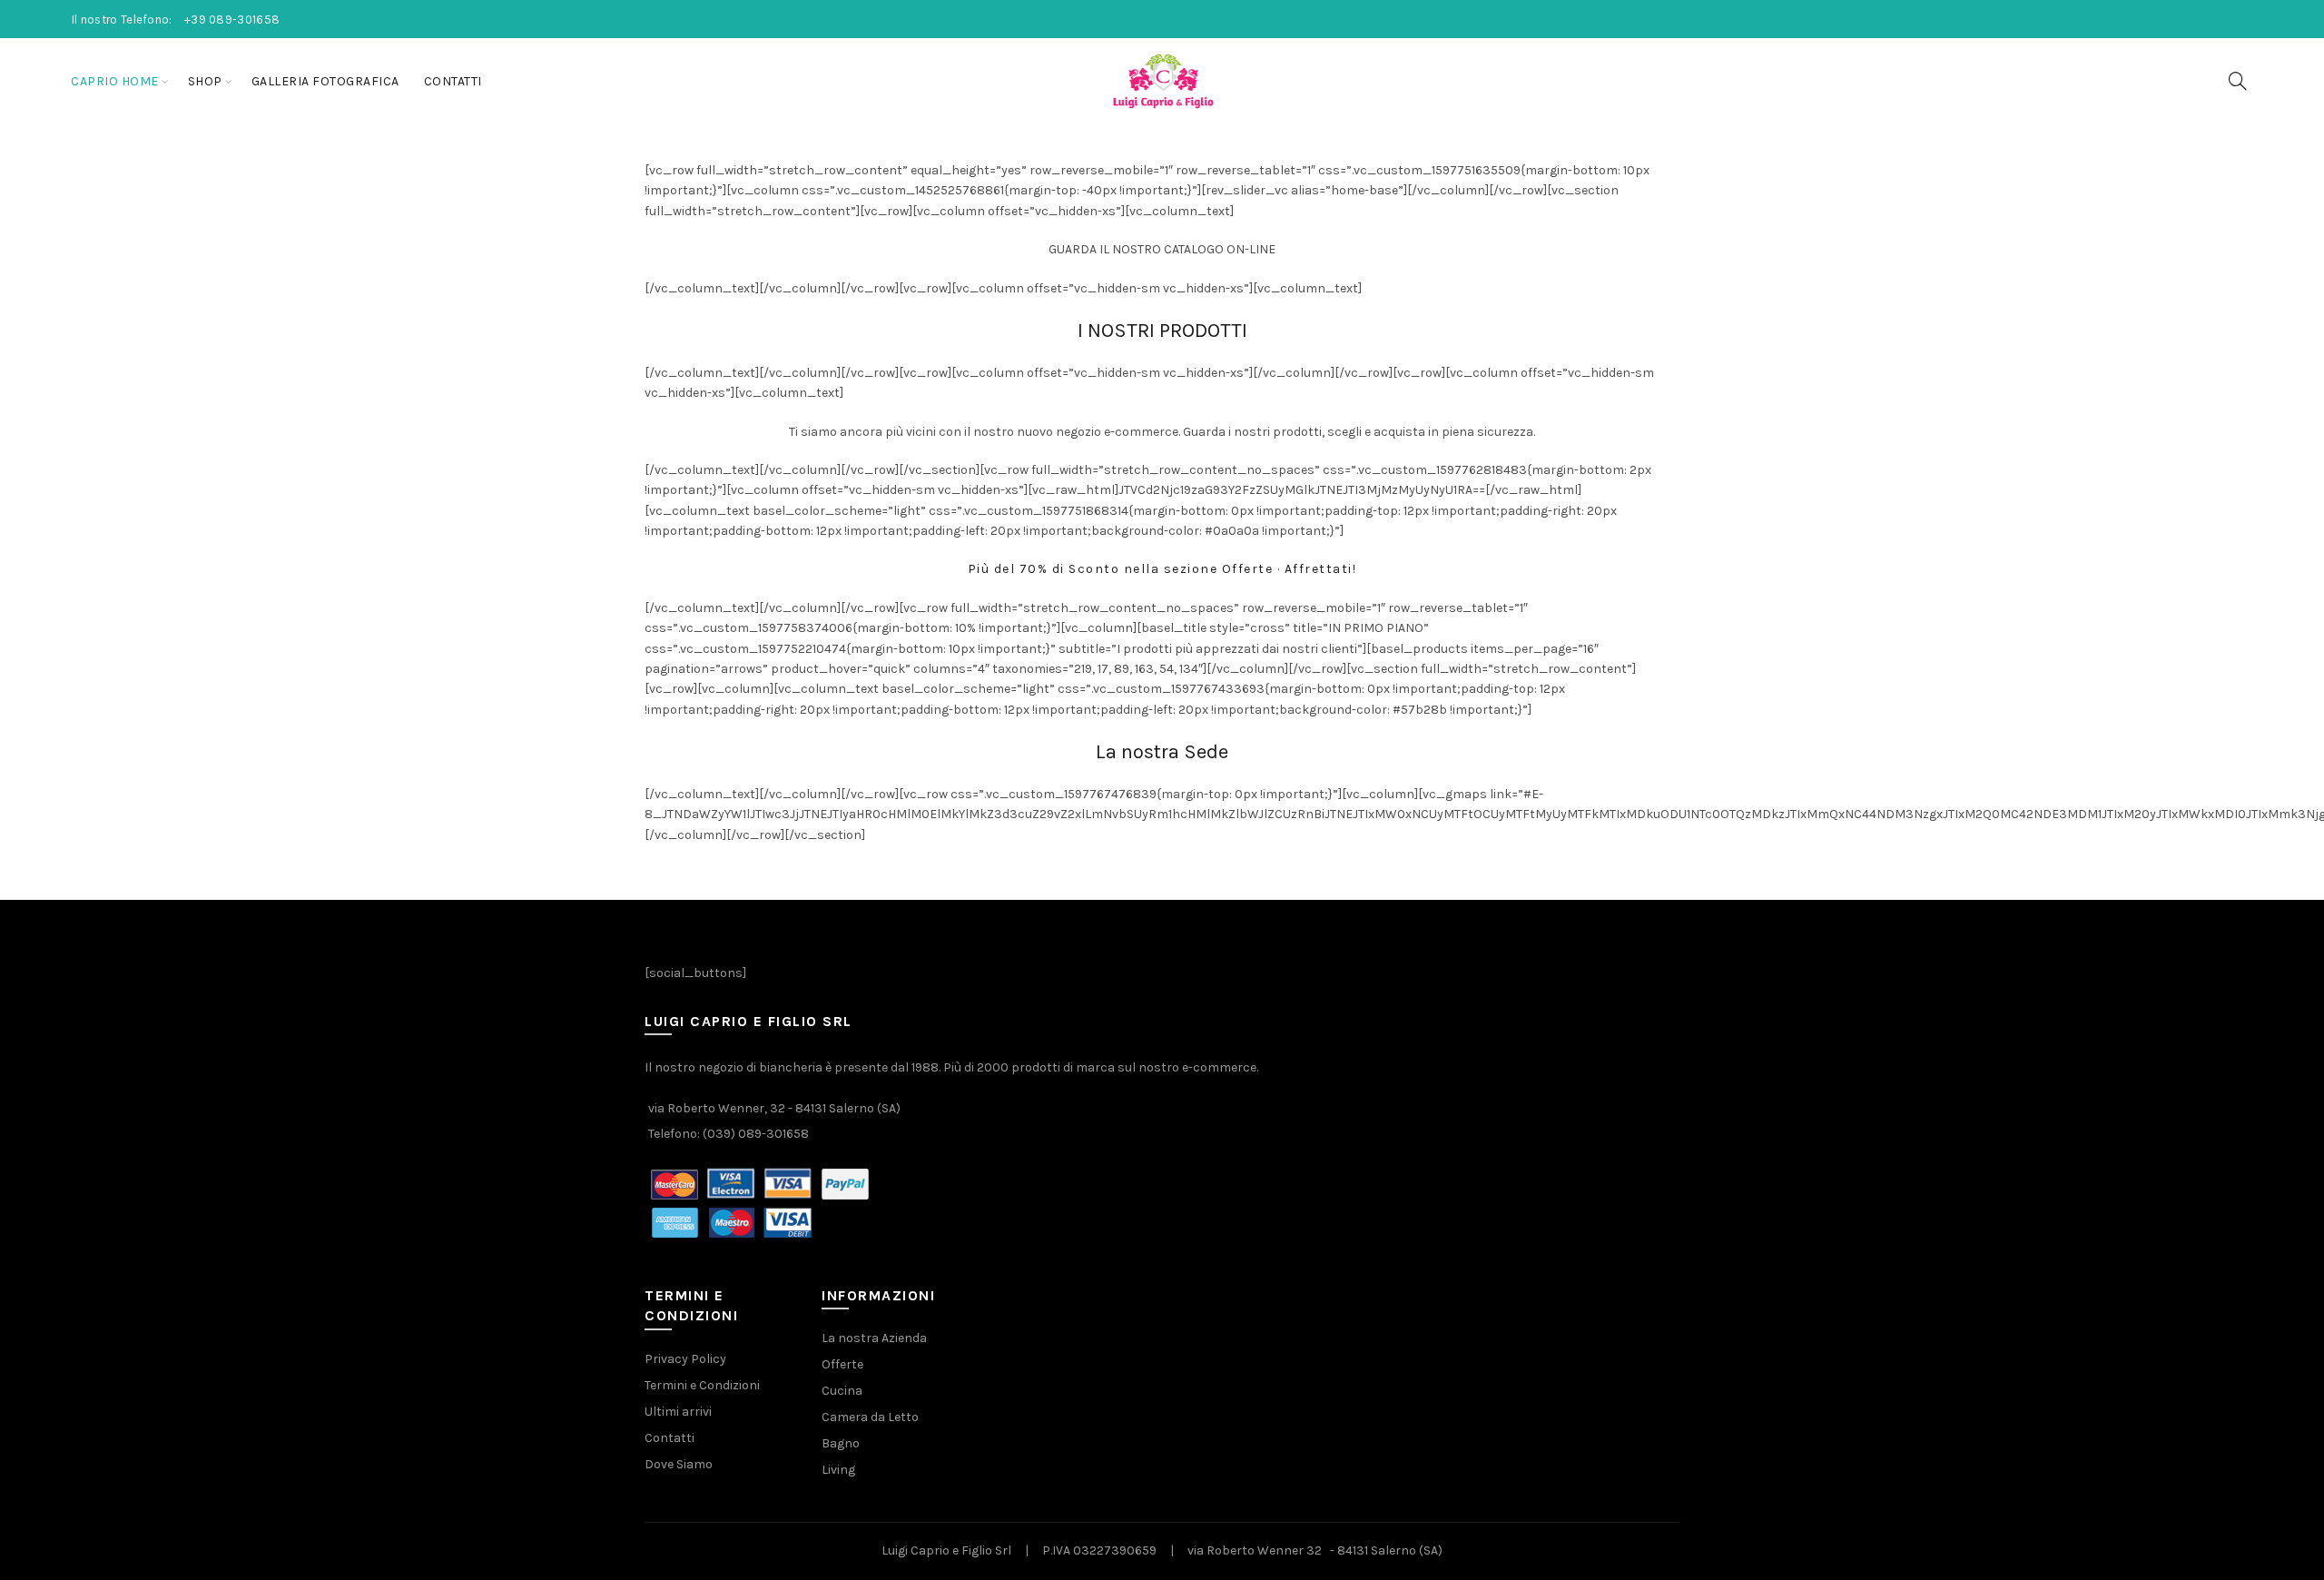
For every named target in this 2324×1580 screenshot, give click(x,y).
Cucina (842, 1391)
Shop (205, 81)
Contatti (453, 81)
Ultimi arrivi (678, 1412)
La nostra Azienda (874, 1338)
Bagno (841, 1443)
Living (838, 1470)
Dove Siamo (679, 1464)
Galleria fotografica (325, 81)
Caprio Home (115, 81)
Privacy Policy (685, 1359)
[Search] (2238, 81)
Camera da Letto (870, 1417)
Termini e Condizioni (702, 1385)
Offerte (842, 1364)
